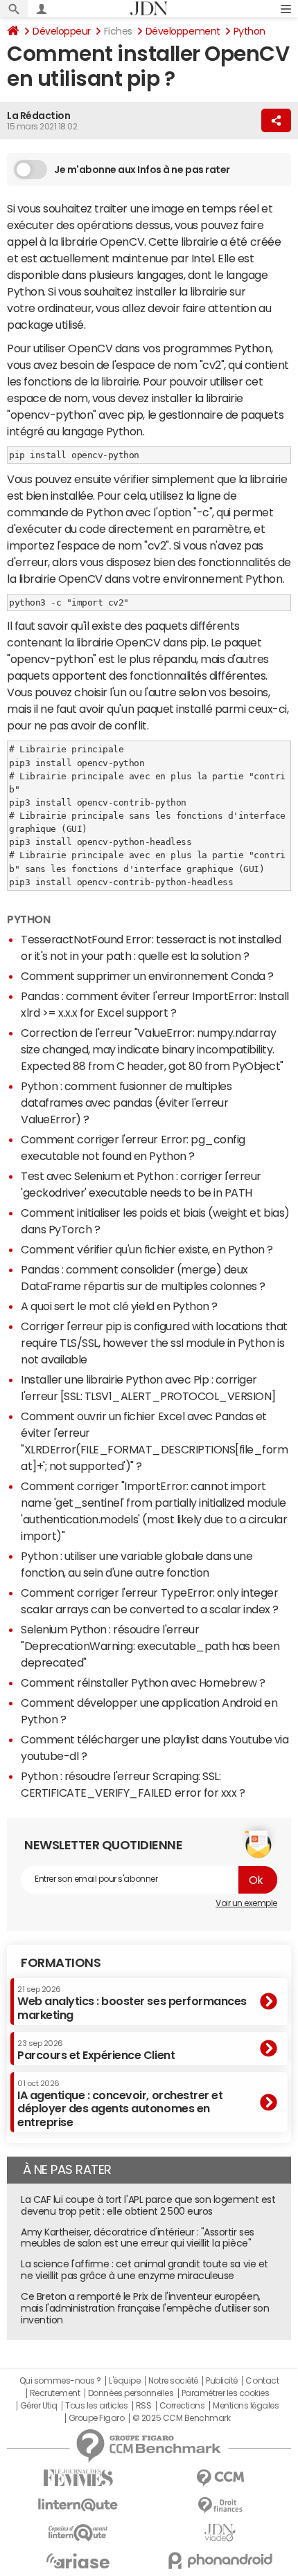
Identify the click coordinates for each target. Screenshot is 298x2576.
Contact (262, 2381)
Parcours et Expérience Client (96, 2050)
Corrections (182, 2406)
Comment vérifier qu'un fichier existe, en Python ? (147, 1249)
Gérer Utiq (39, 2406)
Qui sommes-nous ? (60, 2381)
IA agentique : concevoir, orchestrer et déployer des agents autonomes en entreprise (120, 2104)
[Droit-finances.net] (220, 2506)
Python (249, 31)
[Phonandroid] (220, 2560)
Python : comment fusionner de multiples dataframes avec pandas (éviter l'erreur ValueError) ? (126, 1103)
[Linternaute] (78, 2505)
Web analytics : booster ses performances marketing (132, 2003)
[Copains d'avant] (78, 2533)
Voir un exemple (246, 1903)
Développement (183, 31)
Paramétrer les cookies (225, 2393)
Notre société (173, 2381)
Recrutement (55, 2393)
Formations (61, 1963)
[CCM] (220, 2478)
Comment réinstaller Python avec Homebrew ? (143, 1682)
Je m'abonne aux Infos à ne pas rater (142, 170)
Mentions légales (246, 2406)
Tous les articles (96, 2406)
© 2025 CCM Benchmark (181, 2418)
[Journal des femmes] (78, 2478)
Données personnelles (131, 2393)
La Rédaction (38, 116)
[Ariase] (78, 2561)
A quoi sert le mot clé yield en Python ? (119, 1306)
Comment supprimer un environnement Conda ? (147, 976)
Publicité (222, 2381)
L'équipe (124, 2381)
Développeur (62, 31)
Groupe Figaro (97, 2418)
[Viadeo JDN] (220, 2533)
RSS (144, 2406)
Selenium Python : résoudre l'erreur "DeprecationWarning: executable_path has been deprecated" (150, 1646)
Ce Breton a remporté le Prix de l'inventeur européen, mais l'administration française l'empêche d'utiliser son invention (145, 2308)
